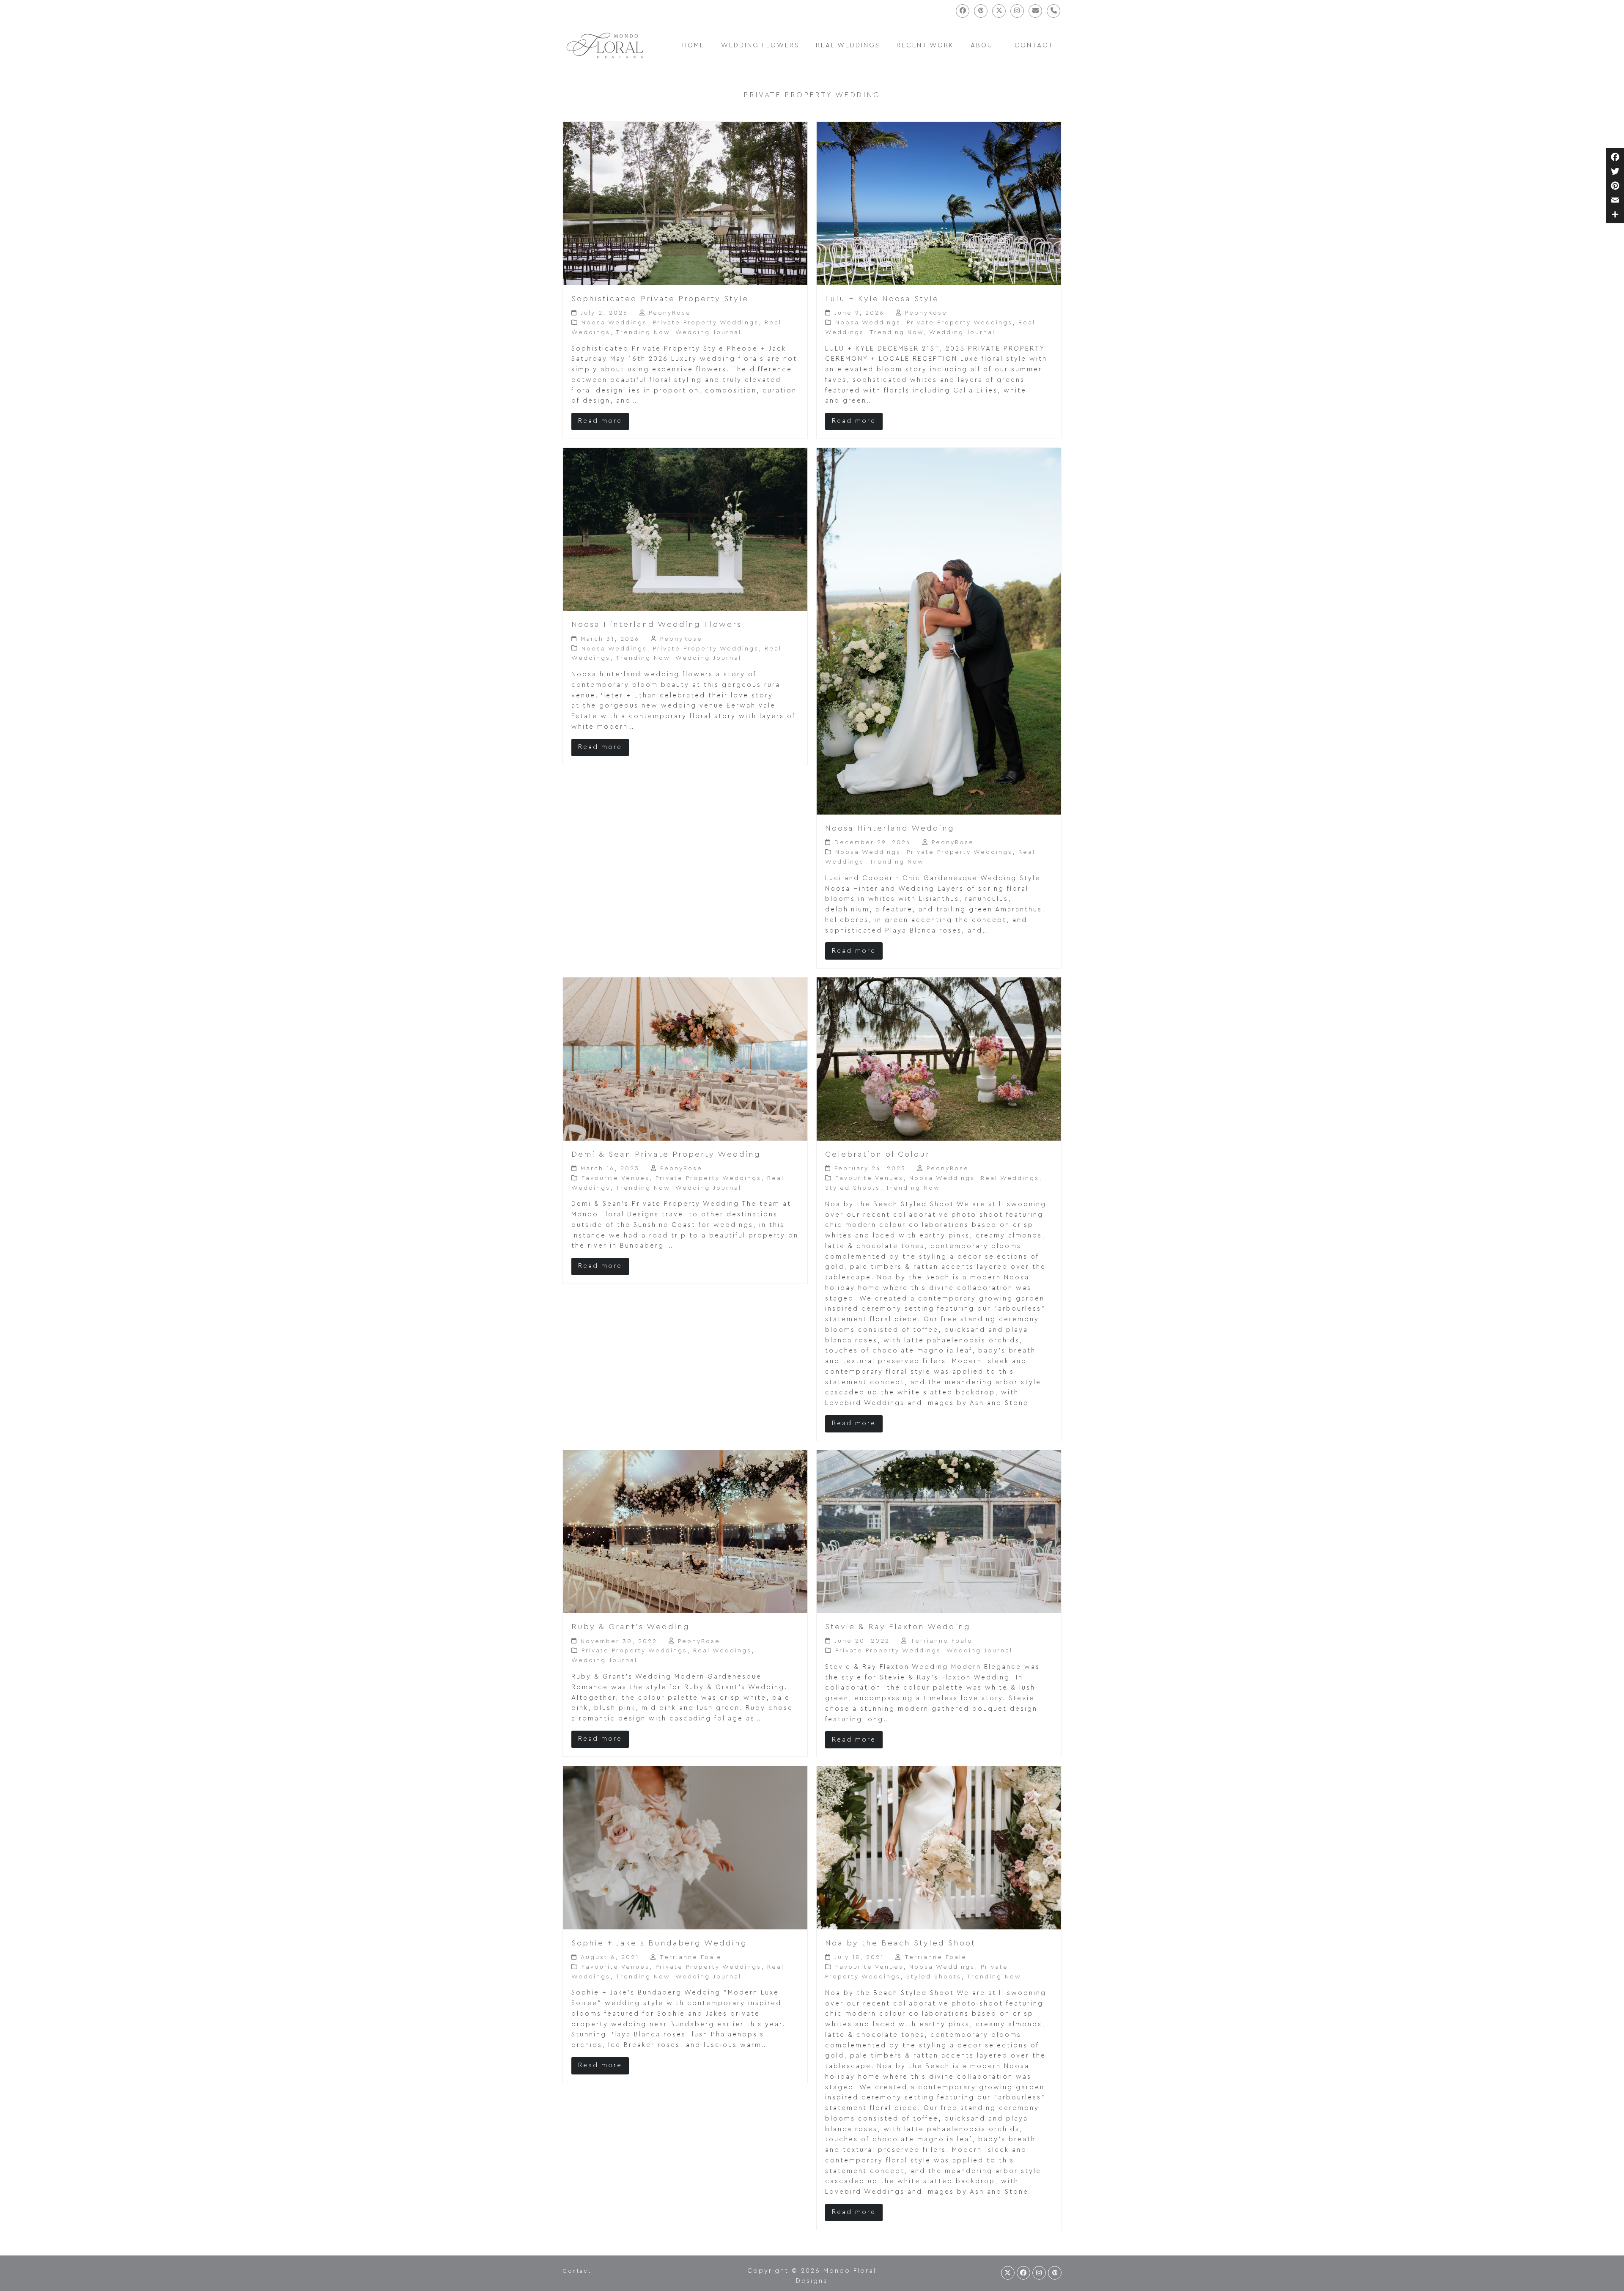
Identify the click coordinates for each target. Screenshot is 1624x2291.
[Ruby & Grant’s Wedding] (685, 1531)
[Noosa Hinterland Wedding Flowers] (685, 529)
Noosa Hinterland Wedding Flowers (657, 624)
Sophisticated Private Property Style (660, 299)
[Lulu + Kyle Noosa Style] (939, 203)
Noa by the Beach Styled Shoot (900, 1943)
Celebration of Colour (878, 1154)
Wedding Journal (708, 332)
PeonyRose (670, 313)
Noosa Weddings (614, 323)
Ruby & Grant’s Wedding (631, 1627)
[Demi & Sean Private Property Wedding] (685, 1059)
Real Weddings (1010, 1178)
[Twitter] (1615, 171)
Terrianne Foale (942, 1641)
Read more (600, 421)
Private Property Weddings (706, 323)
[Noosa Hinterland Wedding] (939, 631)
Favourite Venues (616, 1178)
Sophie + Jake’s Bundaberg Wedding (659, 1943)
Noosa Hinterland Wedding (890, 828)
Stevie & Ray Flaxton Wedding (898, 1627)
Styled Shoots (853, 1188)
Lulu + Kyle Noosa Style (882, 299)
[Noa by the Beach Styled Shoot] (939, 1848)
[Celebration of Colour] (939, 1059)
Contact (577, 2271)
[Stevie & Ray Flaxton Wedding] (939, 1531)
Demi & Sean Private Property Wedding (666, 1154)
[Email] (1615, 200)
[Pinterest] (1615, 186)
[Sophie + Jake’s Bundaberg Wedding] (685, 1848)
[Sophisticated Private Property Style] (685, 203)
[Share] (1615, 214)
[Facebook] (1615, 157)
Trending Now (643, 332)
